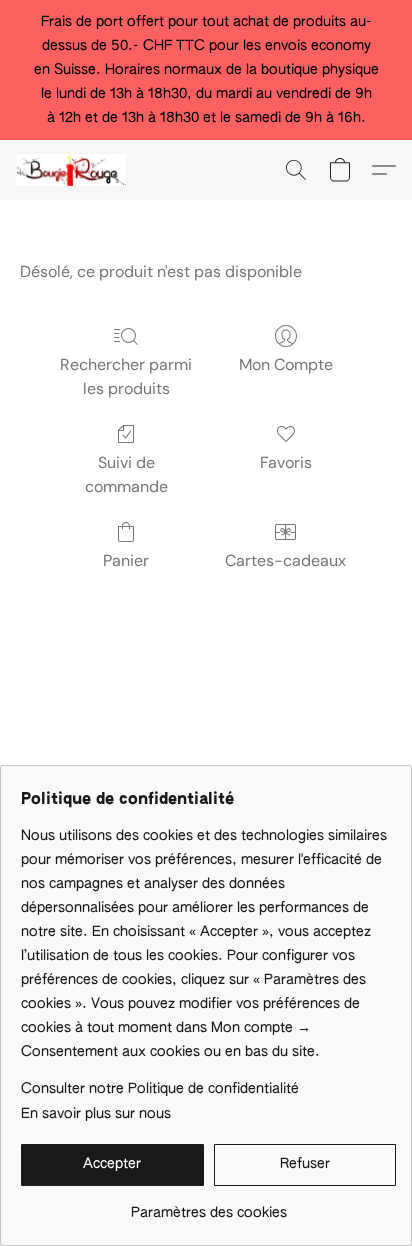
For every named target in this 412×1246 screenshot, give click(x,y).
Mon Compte (286, 364)
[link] (208, 1205)
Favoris (286, 462)
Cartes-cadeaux (285, 560)
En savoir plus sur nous (96, 1114)
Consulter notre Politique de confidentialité (160, 1089)
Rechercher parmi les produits (126, 376)
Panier (126, 560)
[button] (74, 170)
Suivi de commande (126, 474)
